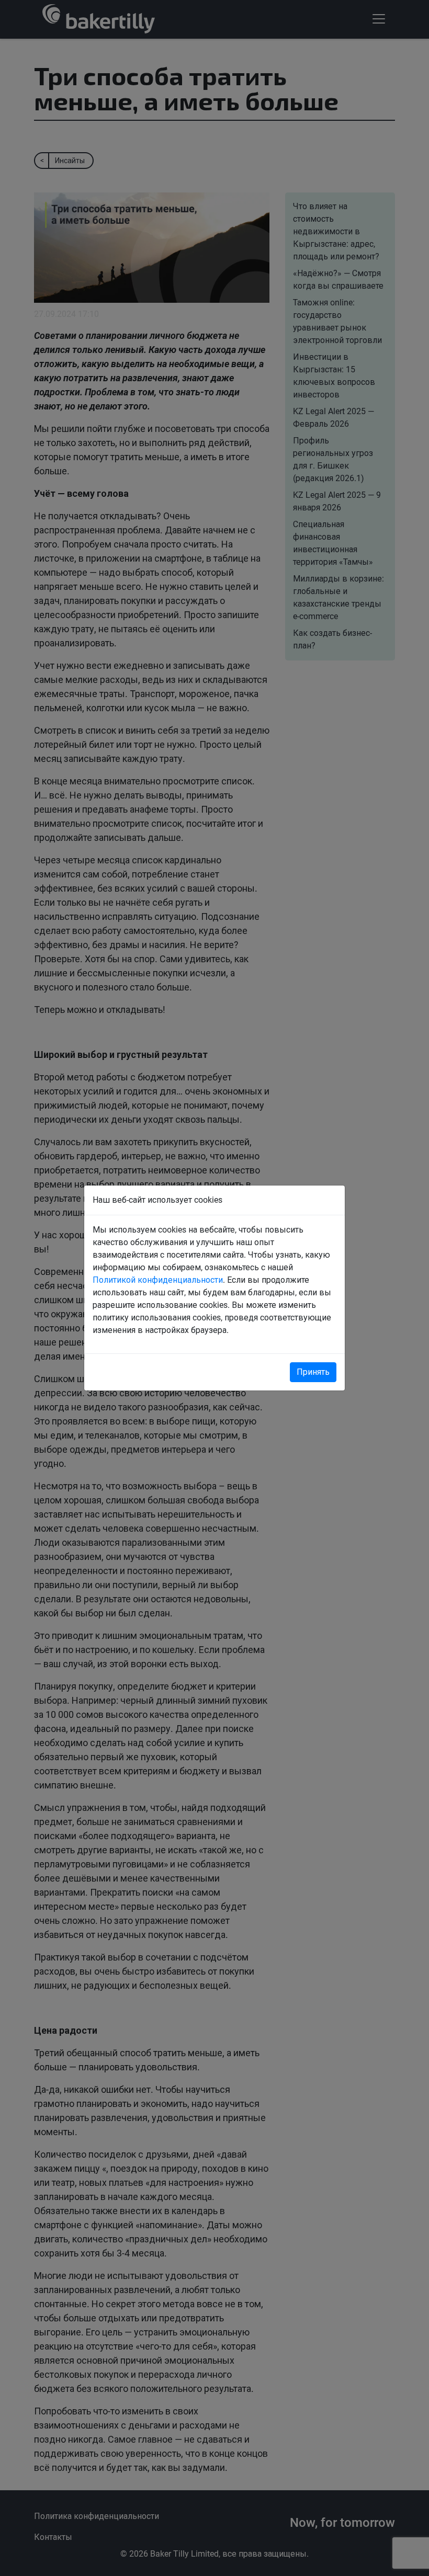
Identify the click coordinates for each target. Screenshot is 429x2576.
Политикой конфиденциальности (158, 1280)
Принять (313, 1372)
